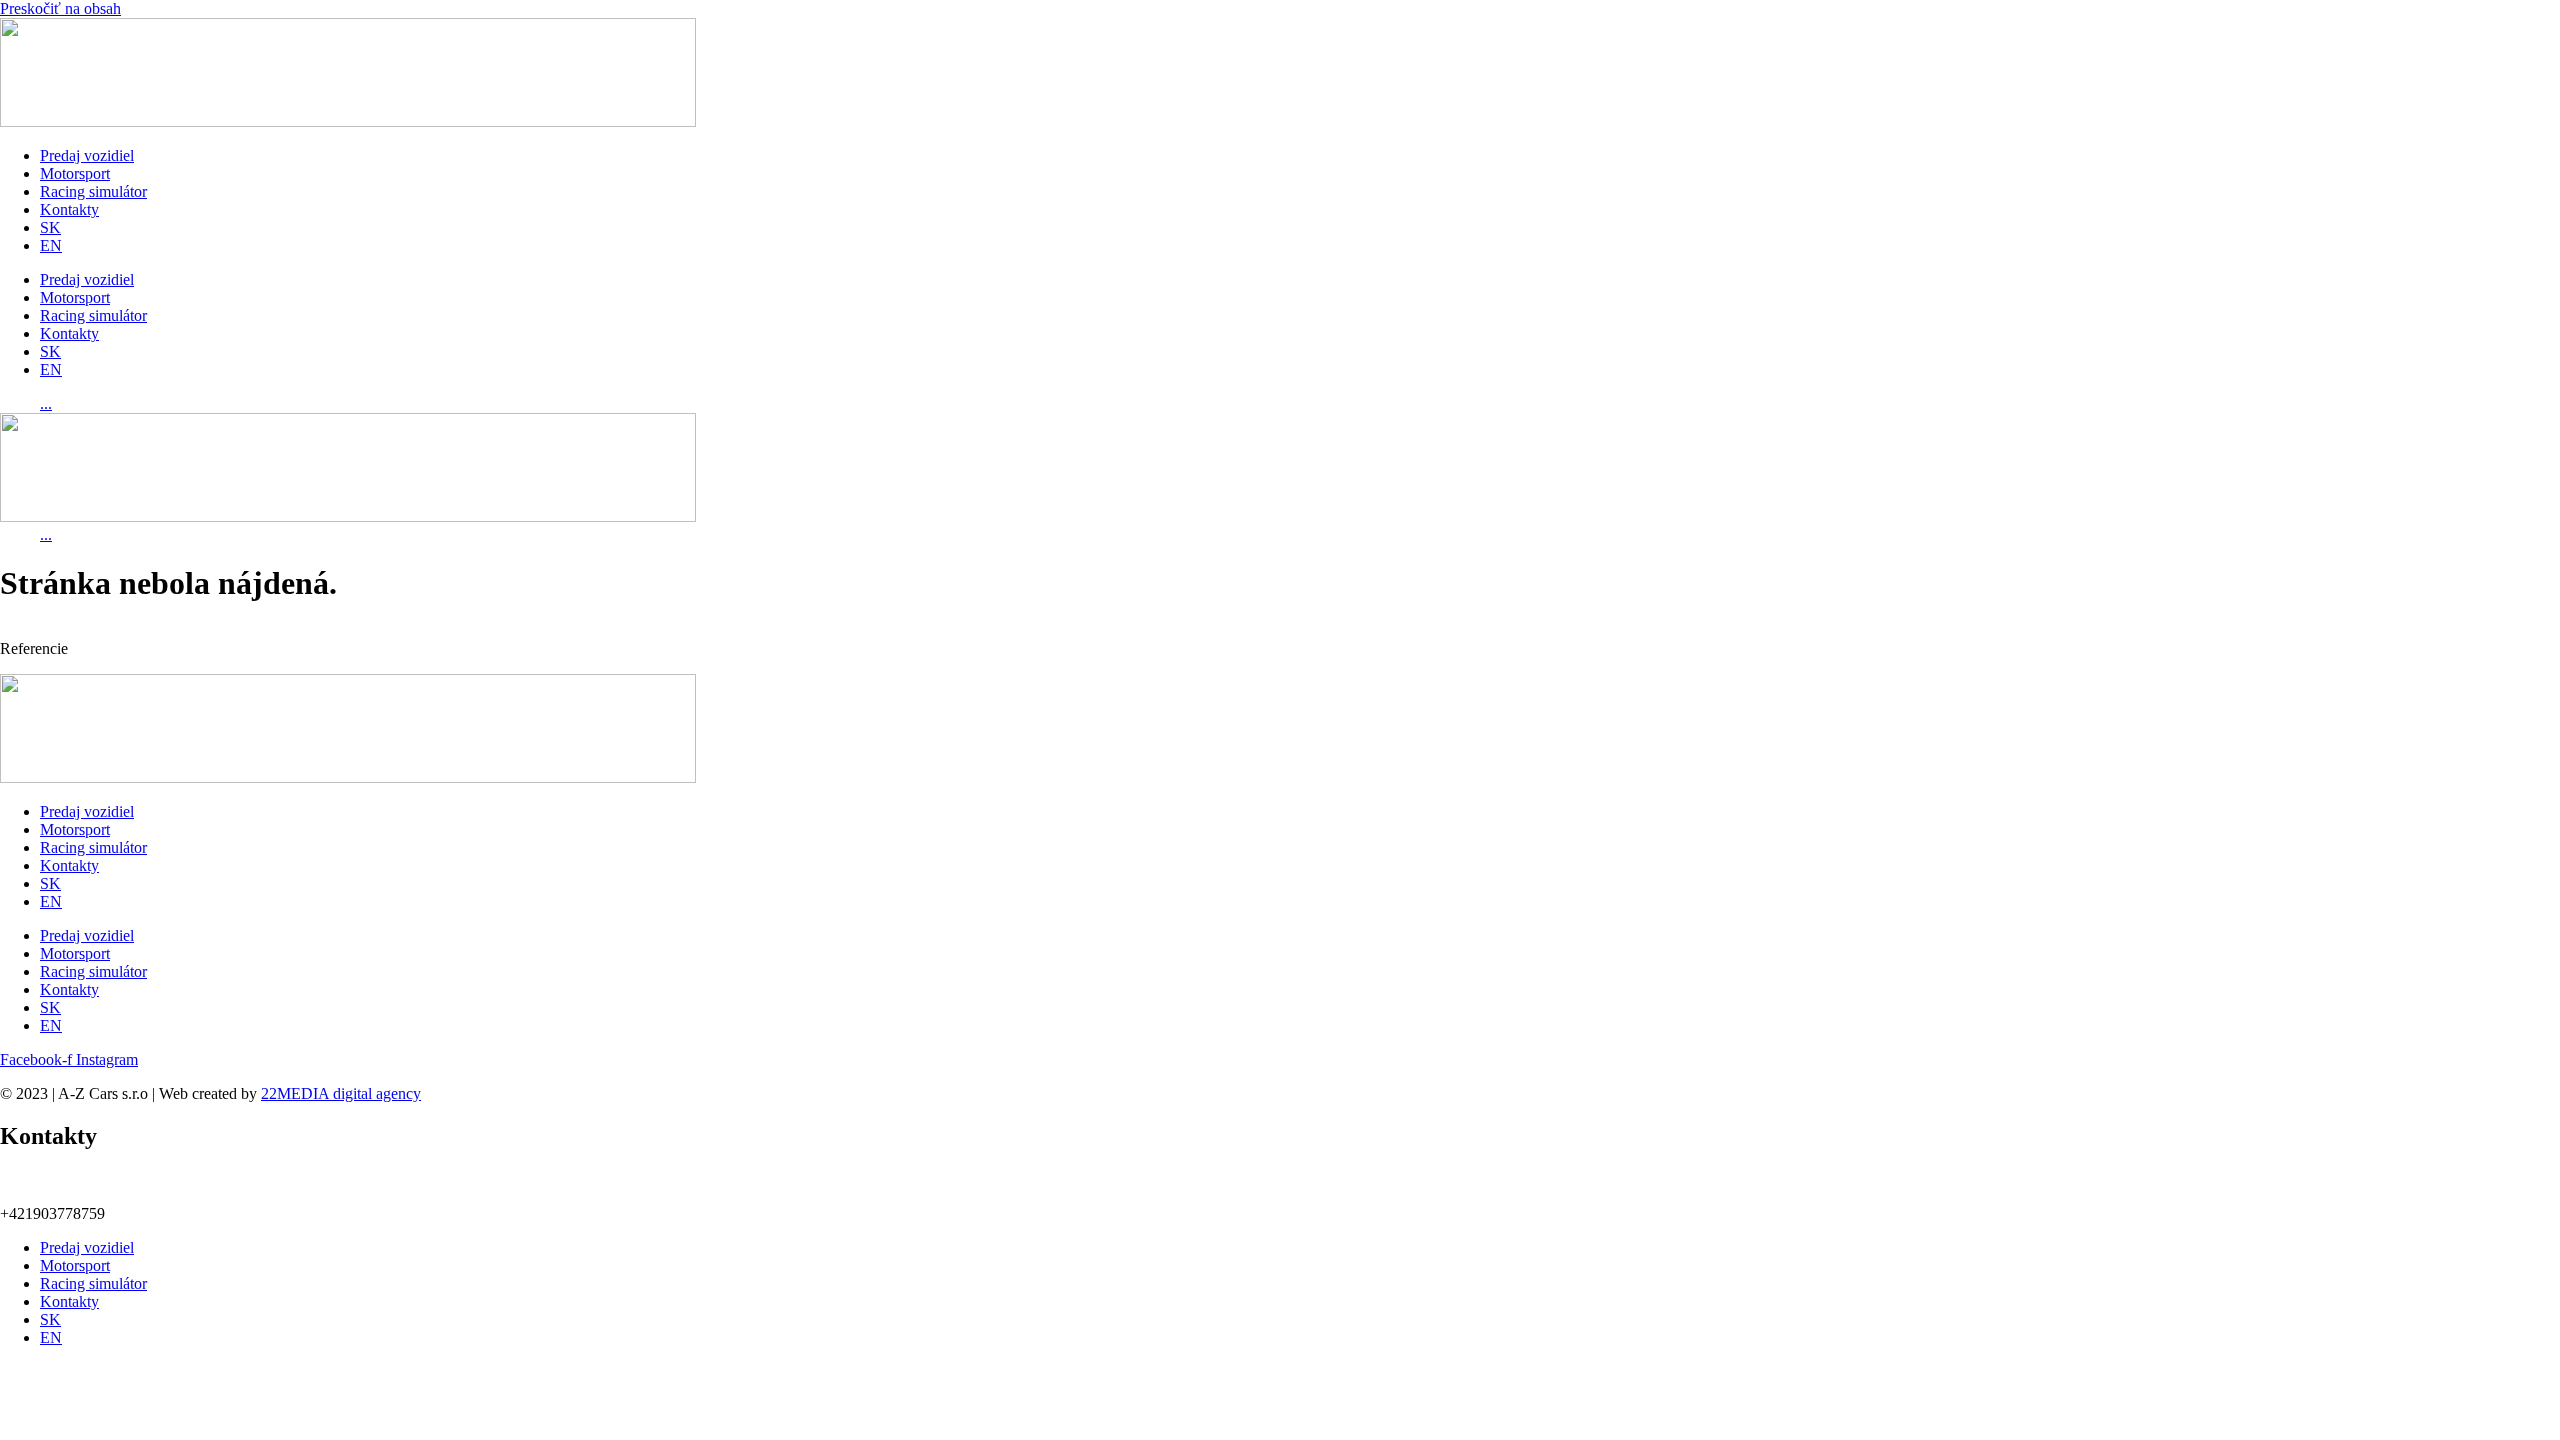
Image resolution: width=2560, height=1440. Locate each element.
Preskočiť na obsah (60, 8)
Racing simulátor (93, 191)
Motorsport (75, 173)
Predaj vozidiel (87, 155)
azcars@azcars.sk (105, 1187)
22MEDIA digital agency (341, 1093)
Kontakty (69, 209)
